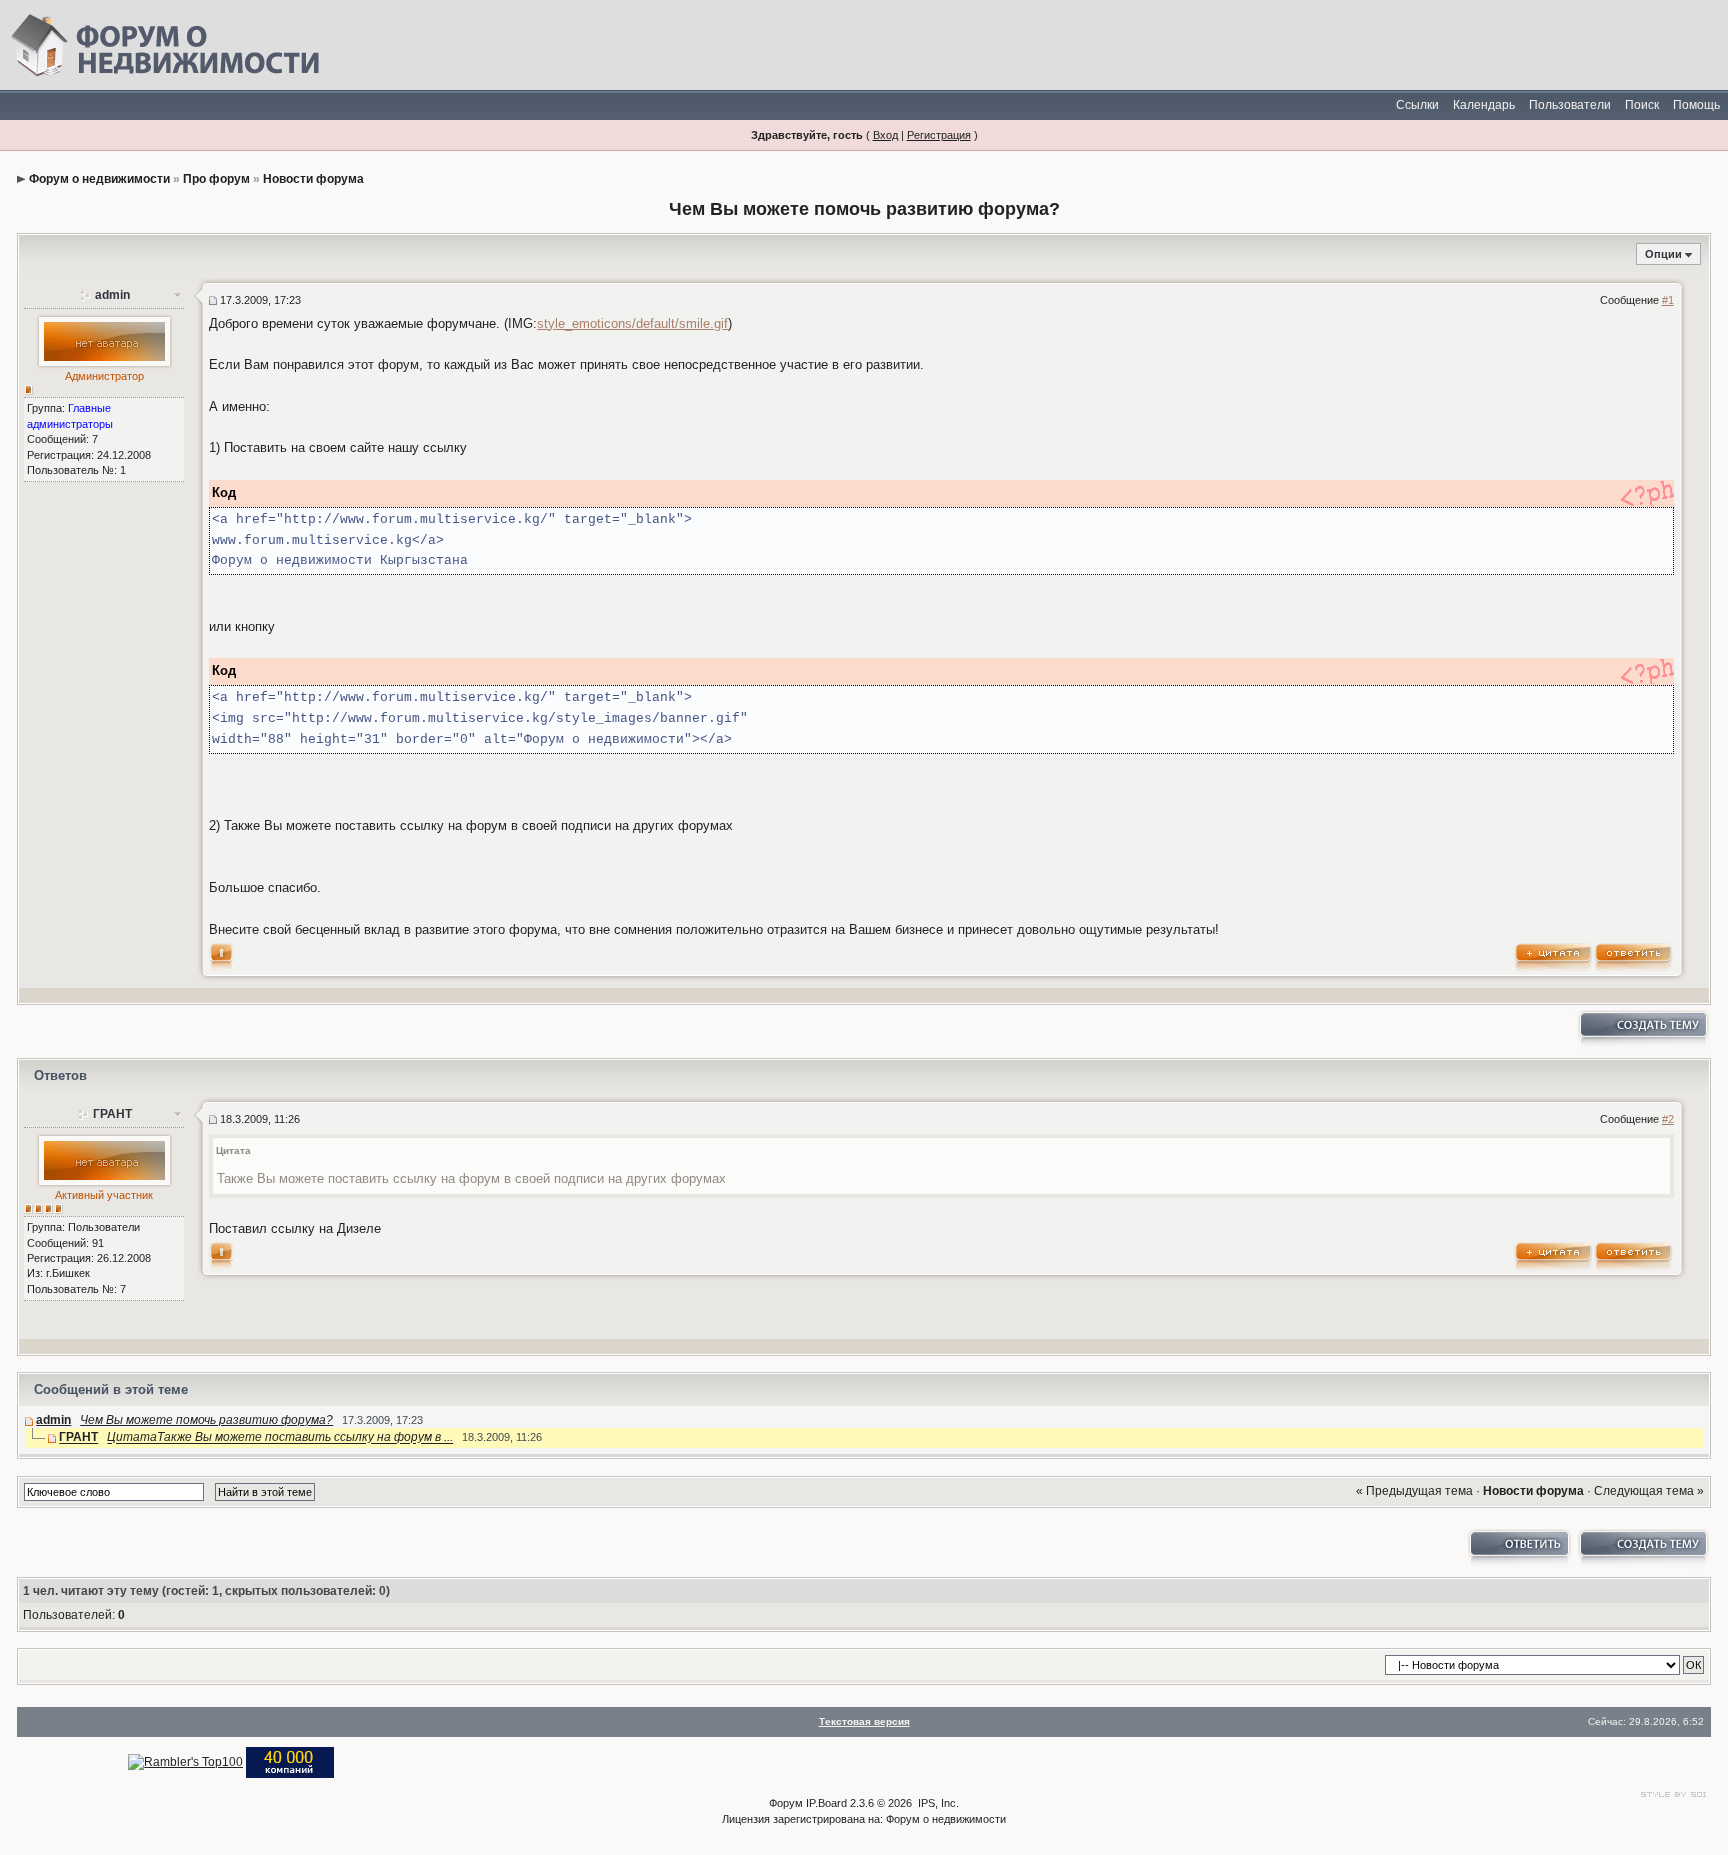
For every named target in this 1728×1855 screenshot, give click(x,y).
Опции (1663, 254)
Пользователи (1570, 105)
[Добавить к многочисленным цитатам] (1554, 956)
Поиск (1642, 105)
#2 (1668, 1119)
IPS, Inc (937, 1803)
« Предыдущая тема (1414, 1491)
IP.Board (826, 1803)
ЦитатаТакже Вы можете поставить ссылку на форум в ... (280, 1438)
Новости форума (313, 179)
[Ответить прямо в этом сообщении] (1634, 956)
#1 (1668, 300)
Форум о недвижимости (99, 179)
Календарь (1484, 105)
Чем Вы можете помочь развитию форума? (206, 1420)
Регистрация (939, 135)
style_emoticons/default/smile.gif (632, 323)
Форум (786, 1803)
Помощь (1696, 105)
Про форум (216, 179)
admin (112, 295)
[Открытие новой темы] (1642, 1030)
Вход (885, 135)
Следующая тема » (1649, 1491)
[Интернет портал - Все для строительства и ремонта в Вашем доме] (290, 1762)
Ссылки (1417, 105)
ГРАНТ (112, 1114)
